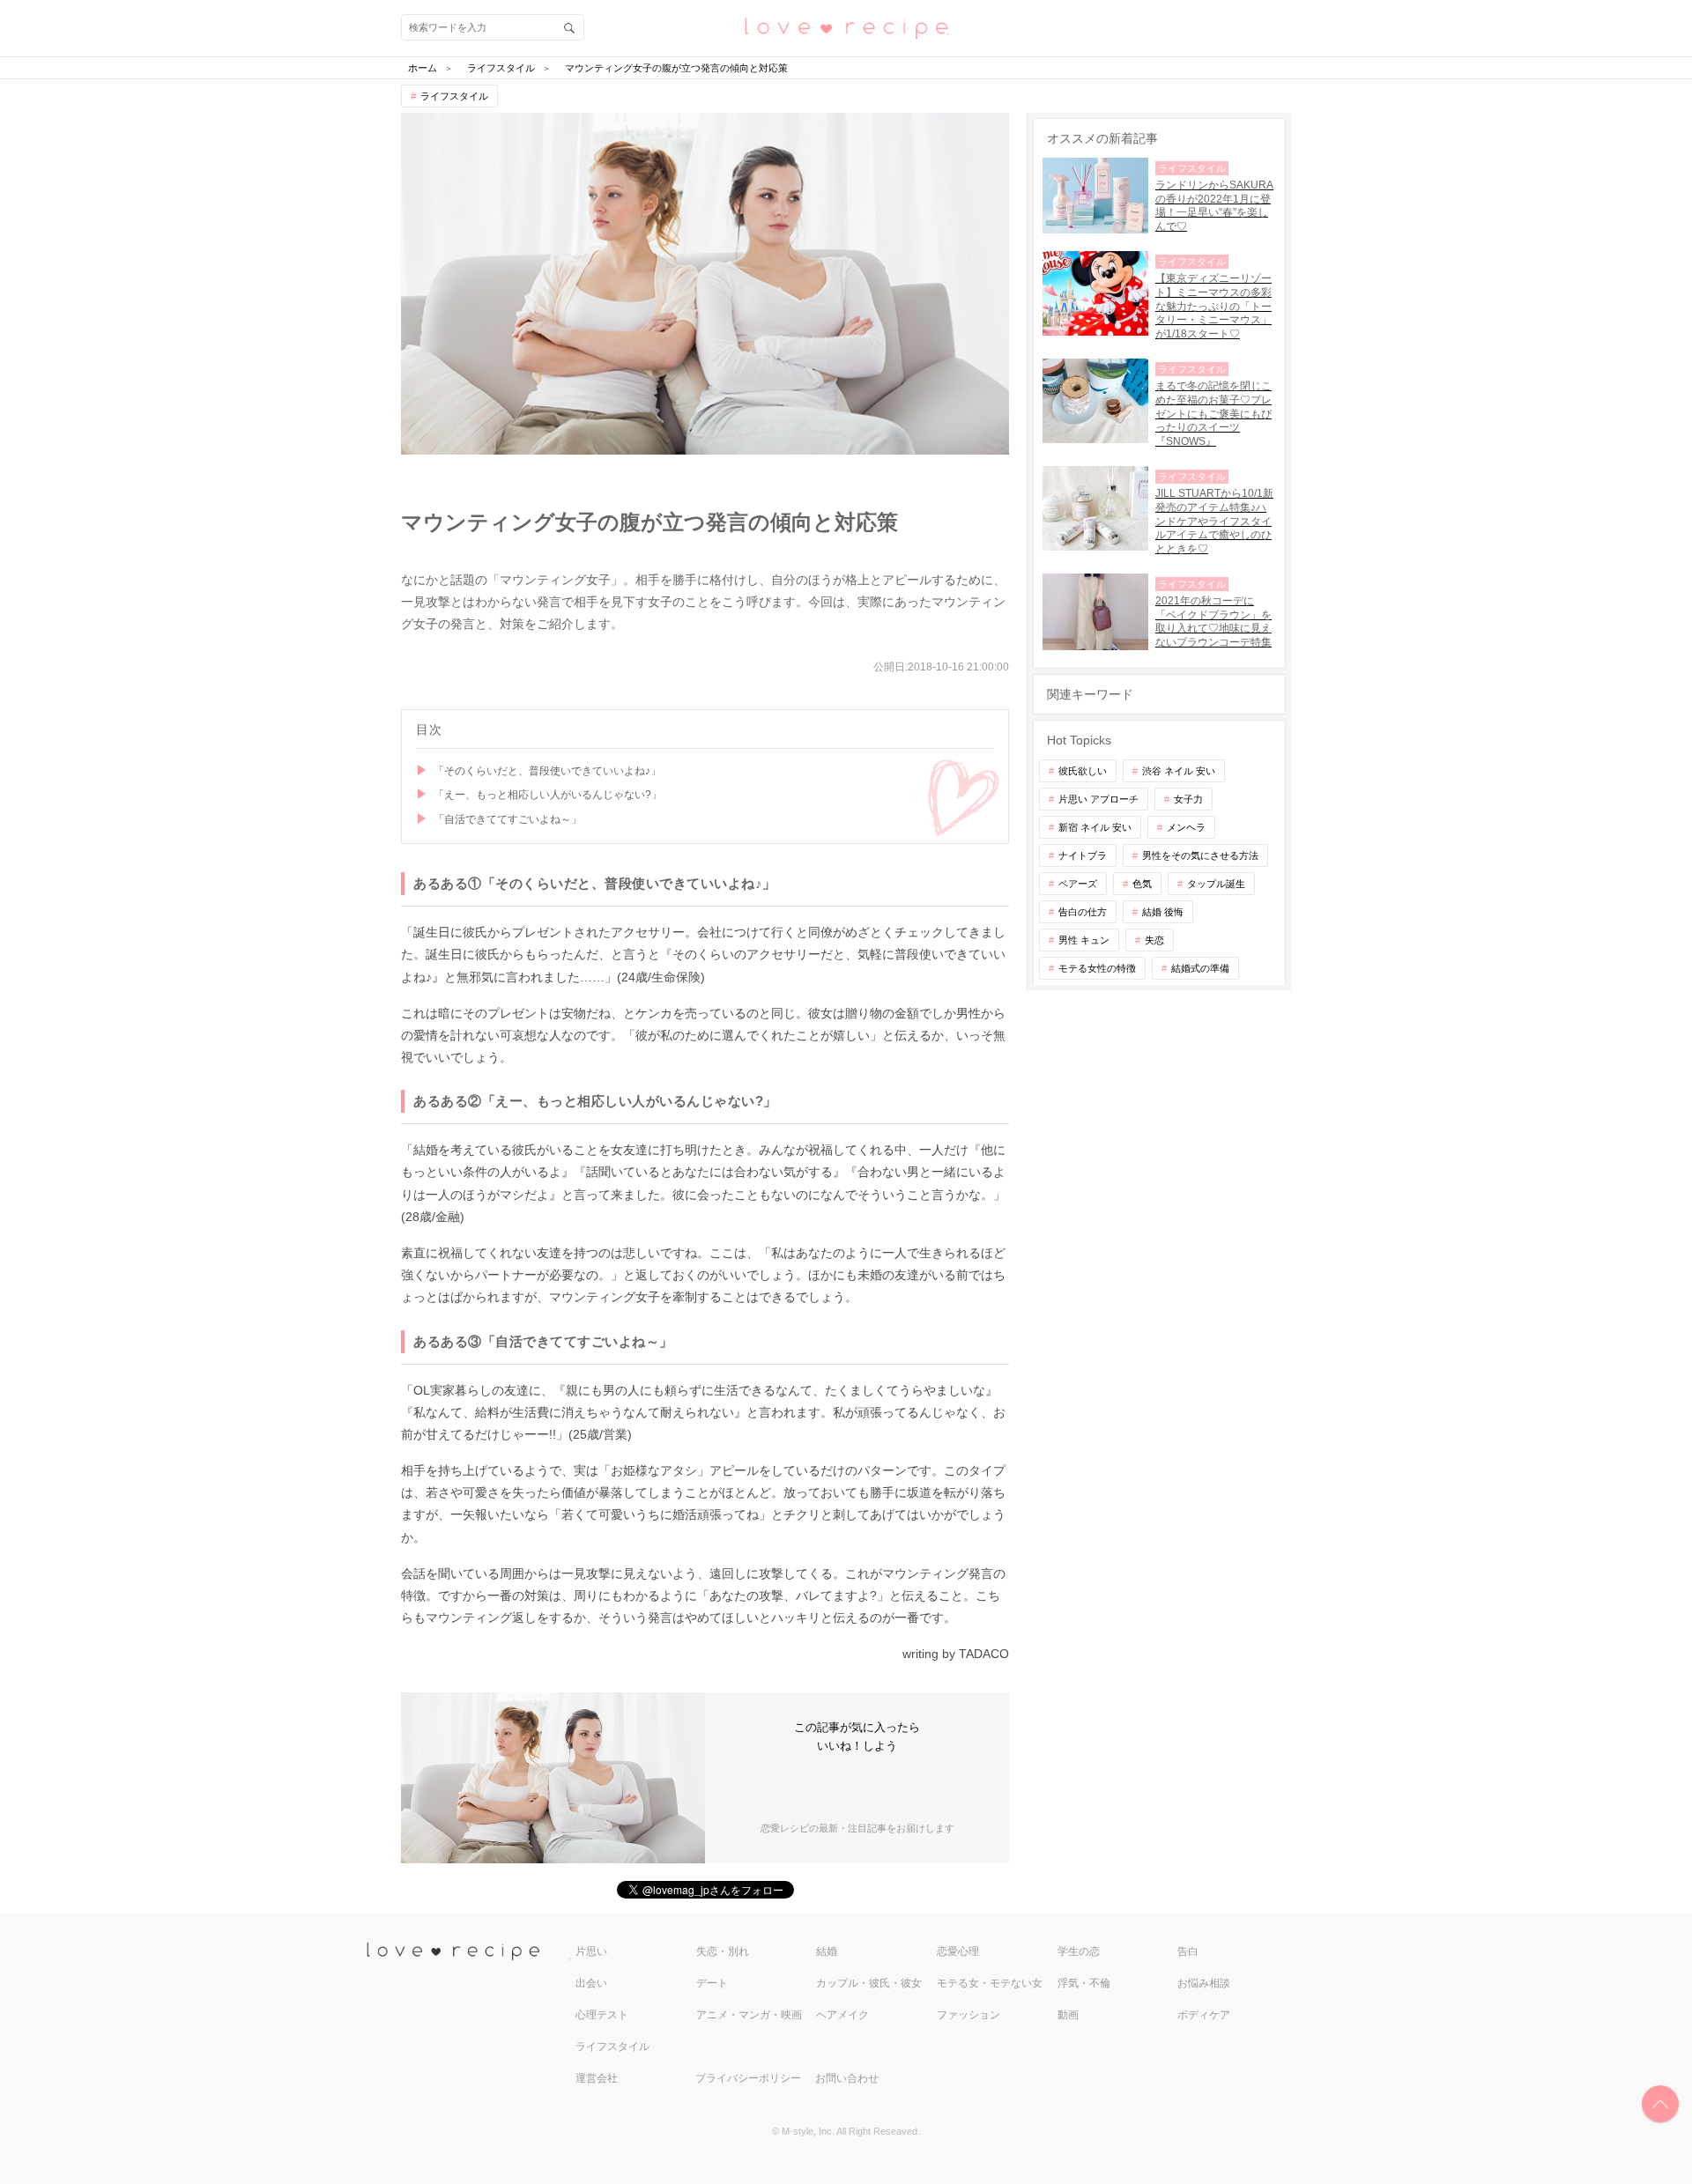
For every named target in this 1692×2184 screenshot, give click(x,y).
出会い (591, 1983)
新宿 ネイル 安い (1095, 827)
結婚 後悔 (1163, 912)
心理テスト (602, 2015)
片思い (591, 1951)
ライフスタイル (454, 96)
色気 (1142, 884)
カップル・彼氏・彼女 (869, 1983)
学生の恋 (1079, 1951)
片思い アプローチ (1098, 799)
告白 (1188, 1951)
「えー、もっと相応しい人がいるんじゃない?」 (548, 795)
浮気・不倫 (1084, 1983)
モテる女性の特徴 (1097, 968)
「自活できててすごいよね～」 (508, 819)
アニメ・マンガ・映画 (749, 2015)
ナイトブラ (1083, 855)
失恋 (1154, 940)
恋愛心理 (958, 1951)
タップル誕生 (1216, 884)
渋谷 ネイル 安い (1179, 771)
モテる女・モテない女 (990, 1983)
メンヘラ (1186, 827)
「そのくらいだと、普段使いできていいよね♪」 (547, 771)
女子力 (1188, 799)
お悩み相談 (1204, 1983)
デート (712, 1983)
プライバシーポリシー (748, 2078)
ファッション (968, 2015)
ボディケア (1204, 2015)
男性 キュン (1084, 940)
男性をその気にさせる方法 (1200, 855)
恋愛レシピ (846, 27)
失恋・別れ (723, 1951)
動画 (1068, 2015)
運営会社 (597, 2078)
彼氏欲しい (1083, 771)
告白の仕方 (1083, 912)
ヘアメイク (842, 2015)
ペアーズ (1078, 884)
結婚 (827, 1951)
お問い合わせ (847, 2078)
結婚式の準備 (1200, 968)
